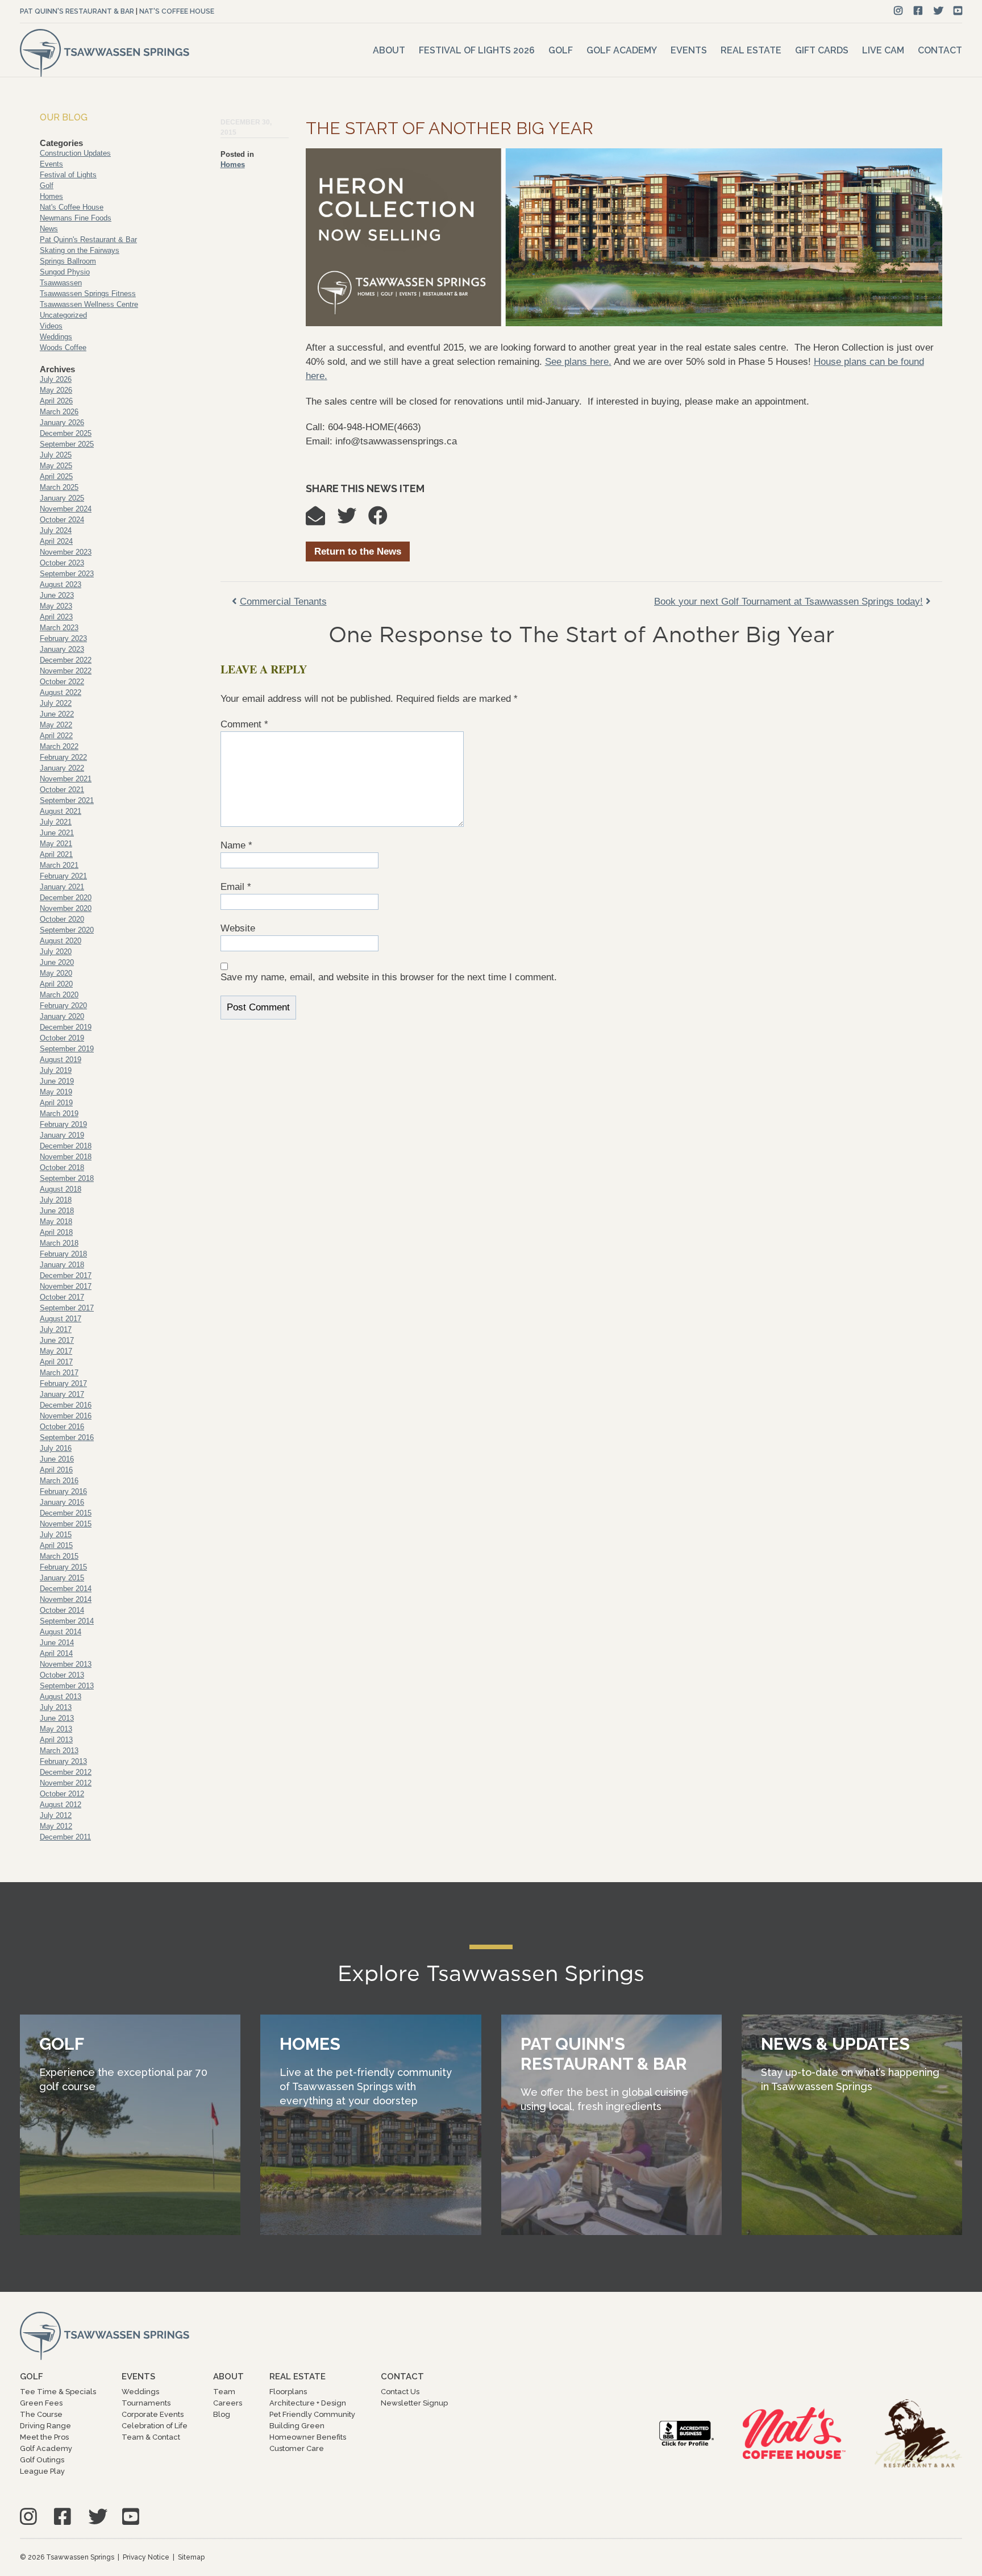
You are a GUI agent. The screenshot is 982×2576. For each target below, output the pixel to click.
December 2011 (65, 1837)
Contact (940, 50)
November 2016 (66, 1416)
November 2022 (66, 671)
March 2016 (59, 1481)
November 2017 (66, 1286)
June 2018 (57, 1211)
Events (689, 50)
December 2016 (66, 1405)
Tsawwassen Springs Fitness (88, 294)
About (389, 50)
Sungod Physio (65, 272)
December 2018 (66, 1146)
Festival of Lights (68, 175)
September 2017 (67, 1308)
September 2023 (67, 574)
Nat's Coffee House (177, 11)
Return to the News (358, 552)
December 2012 (66, 1772)
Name (236, 845)
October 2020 (62, 919)
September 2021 (67, 800)
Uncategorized (63, 315)
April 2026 (56, 401)
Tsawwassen (61, 283)
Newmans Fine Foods (76, 218)
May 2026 (56, 390)
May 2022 (56, 725)
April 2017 (56, 1362)
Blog (222, 2414)
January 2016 (62, 1502)
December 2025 (66, 433)
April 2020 (56, 984)
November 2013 (66, 1664)
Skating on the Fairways (80, 250)
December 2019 (66, 1027)
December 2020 (66, 898)
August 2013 (61, 1697)
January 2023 (62, 649)
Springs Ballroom (68, 261)
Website (238, 928)
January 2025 (62, 498)
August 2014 (61, 1632)
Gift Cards (822, 50)
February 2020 (63, 1006)
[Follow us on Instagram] (898, 11)
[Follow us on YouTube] (958, 11)
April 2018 (56, 1232)
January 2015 (62, 1578)
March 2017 (59, 1373)
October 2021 (62, 790)
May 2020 (56, 973)
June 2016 (57, 1459)
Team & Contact (151, 2437)
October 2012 (62, 1794)
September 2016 (67, 1437)
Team (224, 2392)
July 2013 (56, 1707)
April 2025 (56, 477)
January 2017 (62, 1394)
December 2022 (66, 660)
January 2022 (62, 768)
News (49, 229)
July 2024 (56, 530)
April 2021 (56, 854)
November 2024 (66, 509)
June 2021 (57, 833)
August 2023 (61, 584)
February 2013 (63, 1761)
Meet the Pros (44, 2437)
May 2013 (56, 1729)
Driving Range (45, 2426)
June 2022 (57, 714)
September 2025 (67, 444)
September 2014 (67, 1621)
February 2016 (63, 1491)
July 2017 (56, 1329)
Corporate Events (153, 2414)
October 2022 (62, 682)
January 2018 (62, 1265)
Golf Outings (42, 2460)
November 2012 (66, 1783)
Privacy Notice (146, 2557)
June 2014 (57, 1643)
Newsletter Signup (414, 2403)
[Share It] (384, 520)
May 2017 (56, 1351)
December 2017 (66, 1275)
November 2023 (66, 552)
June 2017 (57, 1340)
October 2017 (62, 1297)
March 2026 (59, 412)
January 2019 (62, 1135)
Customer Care (297, 2448)
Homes (233, 165)
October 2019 (62, 1038)
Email (236, 887)
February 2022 (63, 757)
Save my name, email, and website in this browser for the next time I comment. (389, 977)
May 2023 (56, 606)
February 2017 (63, 1383)
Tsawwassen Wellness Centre (89, 304)
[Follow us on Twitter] (939, 11)
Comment (244, 724)
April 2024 (56, 541)
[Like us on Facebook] (918, 11)
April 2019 (56, 1103)
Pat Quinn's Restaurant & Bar (77, 11)
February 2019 (63, 1124)
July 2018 (56, 1200)
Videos (51, 326)
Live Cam (883, 50)
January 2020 (62, 1016)
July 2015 (56, 1535)
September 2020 (67, 930)
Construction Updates (75, 153)
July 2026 (56, 379)
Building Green (297, 2426)
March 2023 (59, 628)
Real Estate (751, 50)
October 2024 (62, 520)
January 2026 (62, 423)
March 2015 (59, 1556)
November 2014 (66, 1599)
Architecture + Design (308, 2403)
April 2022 (56, 736)
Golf (561, 50)
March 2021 (59, 865)
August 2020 (61, 941)
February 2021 (63, 876)
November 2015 (66, 1524)
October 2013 (62, 1675)
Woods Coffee (63, 348)
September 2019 (67, 1049)
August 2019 (61, 1060)
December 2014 (66, 1589)
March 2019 (59, 1114)
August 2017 (61, 1319)
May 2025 (56, 466)
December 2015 (66, 1513)
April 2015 (56, 1545)
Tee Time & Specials (58, 2392)
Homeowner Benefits (308, 2437)
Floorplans (288, 2392)
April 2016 (56, 1470)
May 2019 (56, 1092)
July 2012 (56, 1815)
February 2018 (63, 1254)
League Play (42, 2471)
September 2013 (67, 1686)
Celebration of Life (155, 2426)
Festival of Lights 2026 (477, 50)
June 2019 (57, 1081)
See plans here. (578, 362)
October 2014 (62, 1610)
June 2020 (57, 962)
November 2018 (66, 1157)
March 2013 (59, 1751)
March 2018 (59, 1243)
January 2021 (62, 887)
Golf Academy (622, 50)
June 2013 (57, 1718)
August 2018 (61, 1189)
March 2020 (59, 995)
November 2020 (66, 908)
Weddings (56, 337)
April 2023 (56, 617)
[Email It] (321, 520)
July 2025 (56, 455)
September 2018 (67, 1178)
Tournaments (146, 2403)
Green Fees (41, 2403)
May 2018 (56, 1222)
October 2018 (62, 1168)
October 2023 (62, 563)
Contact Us (400, 2392)
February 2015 (63, 1567)
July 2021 (56, 822)
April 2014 (56, 1653)
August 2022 (61, 692)
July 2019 (56, 1070)
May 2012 (56, 1826)
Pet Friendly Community (312, 2414)
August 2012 (61, 1805)
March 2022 (59, 746)
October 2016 (62, 1427)
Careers (228, 2403)
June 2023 (57, 595)
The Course (41, 2414)
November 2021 (66, 779)
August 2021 (61, 811)
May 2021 (56, 844)
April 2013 (56, 1740)
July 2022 (56, 703)
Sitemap (191, 2557)
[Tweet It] (352, 520)
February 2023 (63, 638)
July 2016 (56, 1448)
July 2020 (56, 952)
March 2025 (59, 487)
